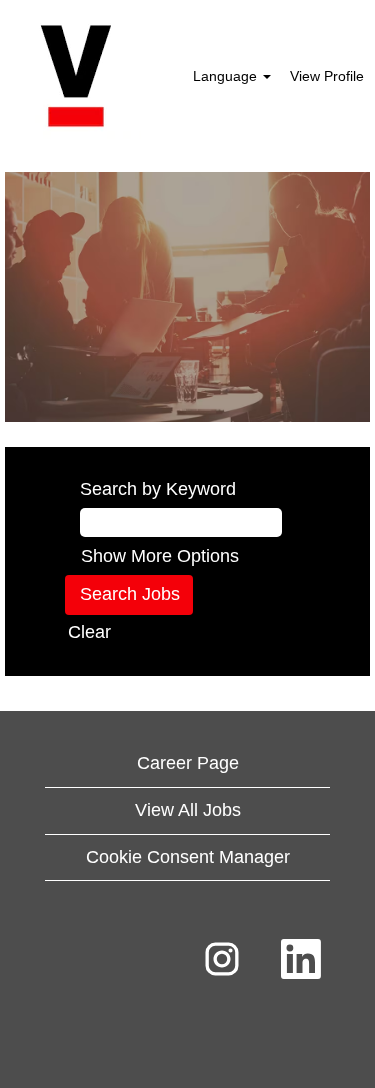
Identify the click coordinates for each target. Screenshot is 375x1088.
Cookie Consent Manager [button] (188, 857)
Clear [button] (89, 632)
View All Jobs (188, 810)
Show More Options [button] (160, 556)
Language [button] (227, 76)
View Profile (327, 76)
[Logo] (76, 76)
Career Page (188, 763)
